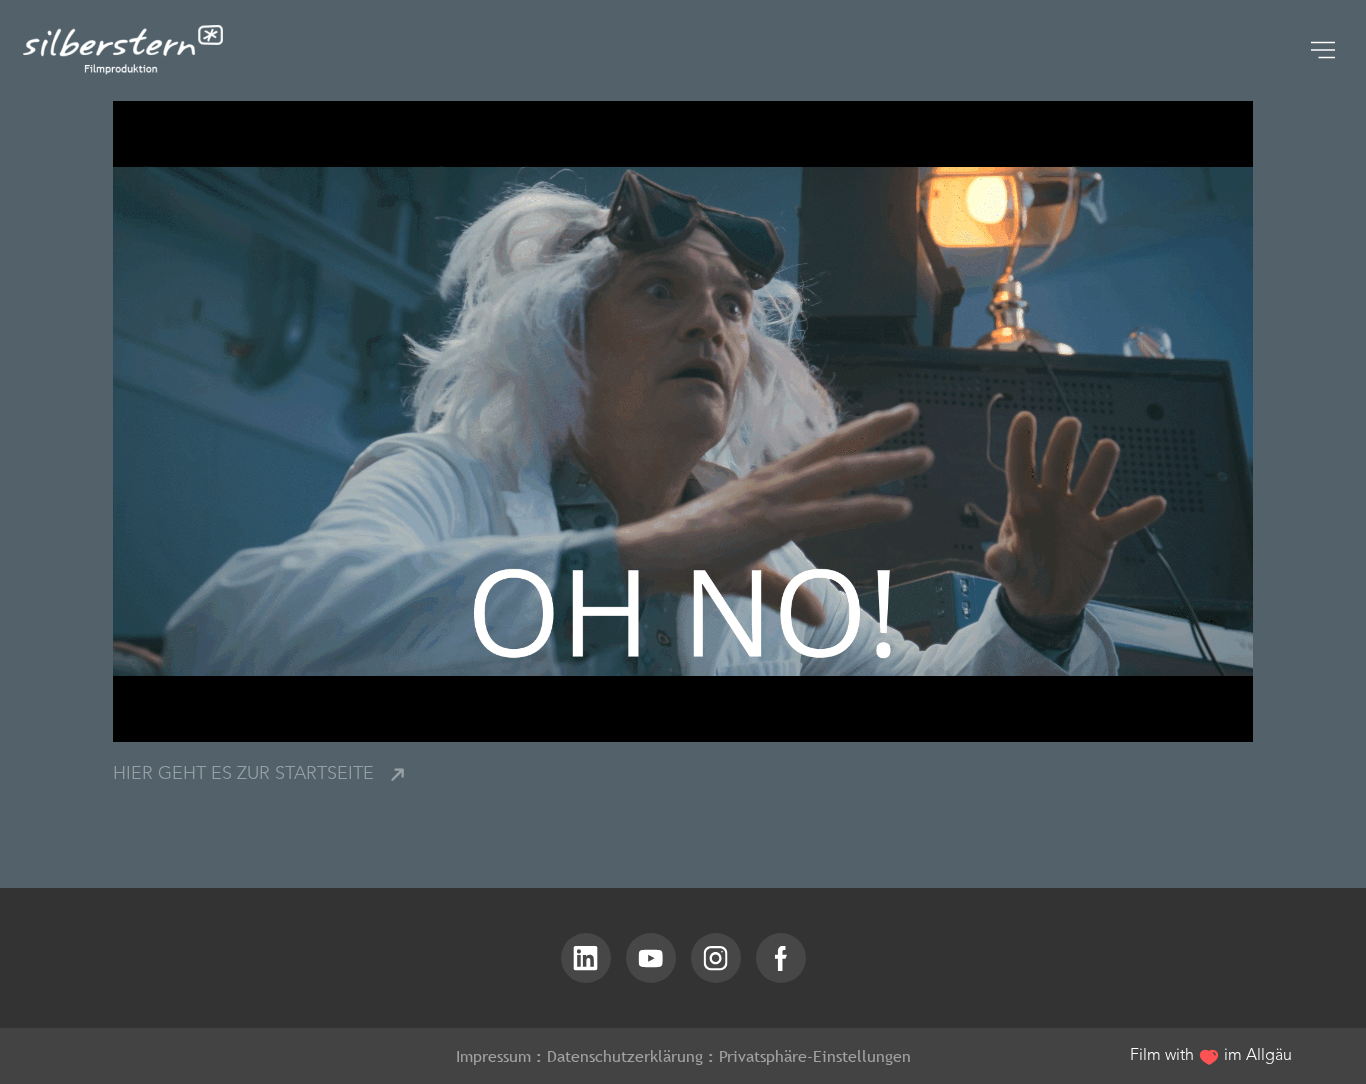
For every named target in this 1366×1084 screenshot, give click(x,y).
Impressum (493, 1056)
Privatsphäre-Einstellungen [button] (815, 1056)
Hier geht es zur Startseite (243, 775)
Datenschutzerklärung (625, 1056)
